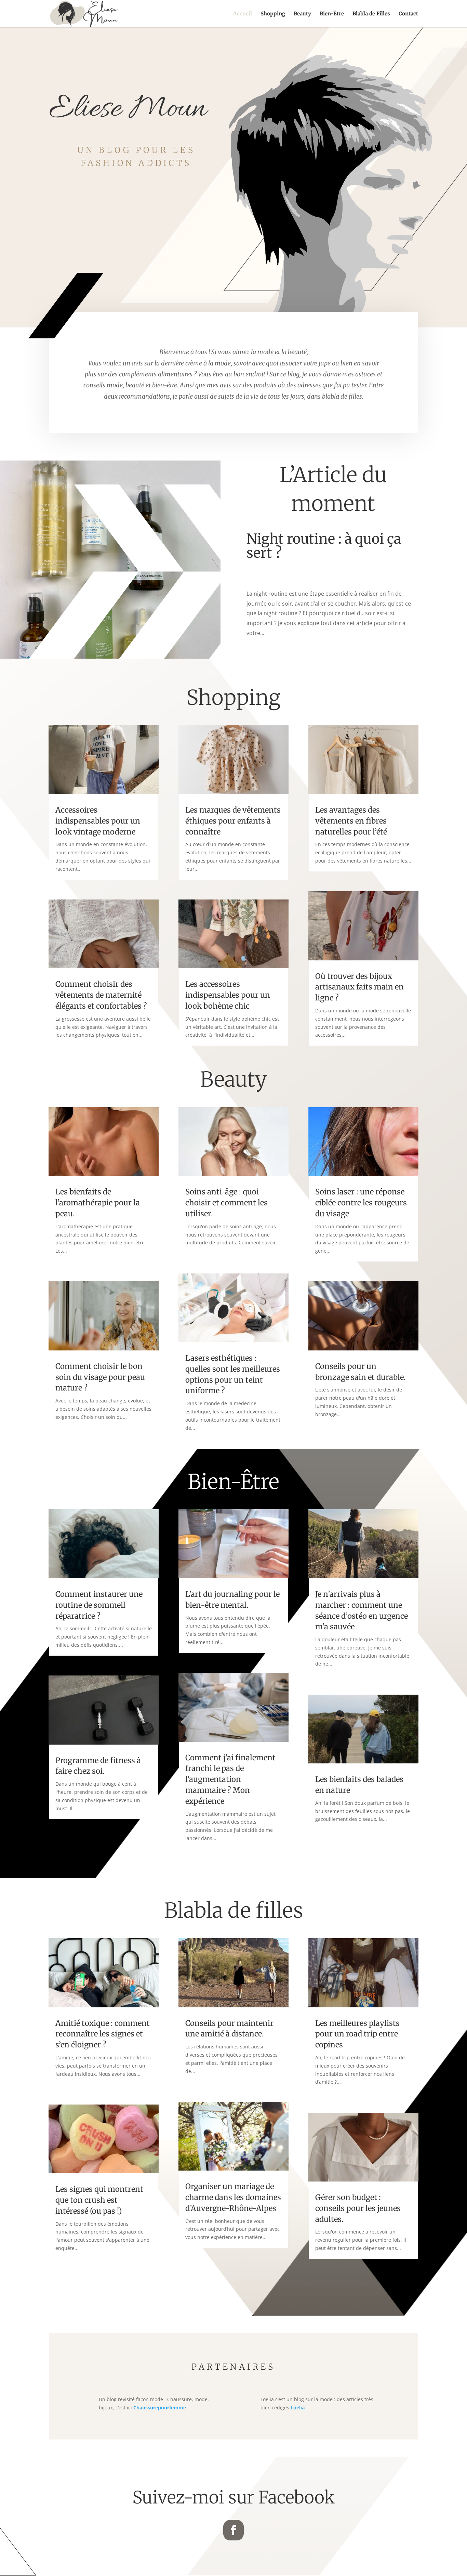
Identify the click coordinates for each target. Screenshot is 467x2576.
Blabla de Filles (371, 14)
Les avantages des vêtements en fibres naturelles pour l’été (351, 821)
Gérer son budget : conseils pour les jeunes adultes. (358, 2208)
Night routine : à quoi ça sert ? (324, 546)
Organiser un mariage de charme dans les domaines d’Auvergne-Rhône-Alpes (233, 2197)
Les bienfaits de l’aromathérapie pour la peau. (98, 1203)
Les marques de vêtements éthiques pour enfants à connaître (233, 821)
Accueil (243, 14)
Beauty (302, 14)
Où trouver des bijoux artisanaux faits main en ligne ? (359, 987)
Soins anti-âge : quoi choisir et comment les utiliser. (226, 1203)
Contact (408, 14)
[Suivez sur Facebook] (233, 2530)
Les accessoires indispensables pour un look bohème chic (228, 995)
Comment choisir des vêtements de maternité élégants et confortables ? (101, 995)
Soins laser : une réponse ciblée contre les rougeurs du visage (361, 1203)
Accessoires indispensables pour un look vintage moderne (98, 821)
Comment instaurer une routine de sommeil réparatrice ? (99, 1605)
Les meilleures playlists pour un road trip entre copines (357, 2034)
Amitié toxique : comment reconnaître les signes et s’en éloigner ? (103, 2034)
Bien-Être (332, 14)
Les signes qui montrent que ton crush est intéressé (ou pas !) (99, 2200)
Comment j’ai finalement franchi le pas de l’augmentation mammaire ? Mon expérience (230, 1779)
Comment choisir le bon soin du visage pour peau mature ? (100, 1377)
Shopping (273, 14)
